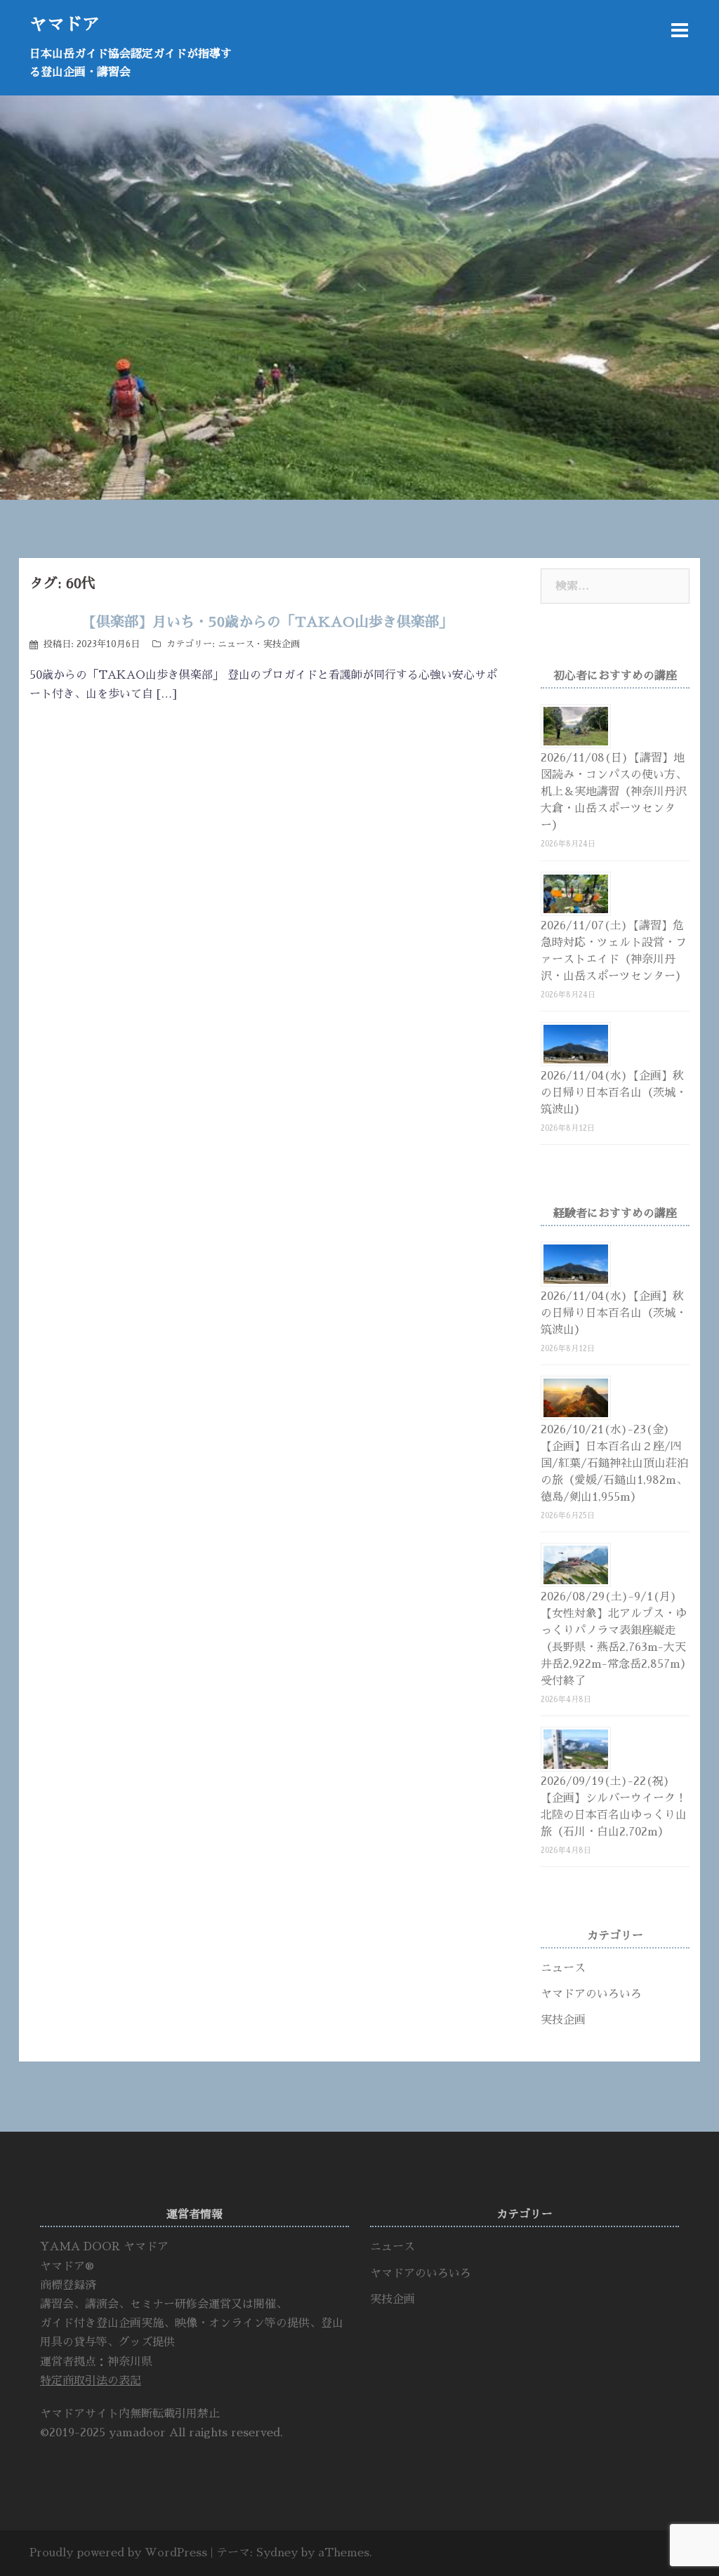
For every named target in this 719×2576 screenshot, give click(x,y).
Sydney (277, 2553)
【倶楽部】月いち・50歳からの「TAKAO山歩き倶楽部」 (268, 622)
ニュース (236, 644)
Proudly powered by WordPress (118, 2553)
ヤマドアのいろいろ (591, 1994)
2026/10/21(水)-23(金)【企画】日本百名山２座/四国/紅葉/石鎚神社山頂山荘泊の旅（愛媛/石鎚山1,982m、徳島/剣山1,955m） (614, 1463)
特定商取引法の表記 (91, 2381)
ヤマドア (65, 24)
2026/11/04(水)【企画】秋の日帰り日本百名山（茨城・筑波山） (614, 1093)
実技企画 (282, 644)
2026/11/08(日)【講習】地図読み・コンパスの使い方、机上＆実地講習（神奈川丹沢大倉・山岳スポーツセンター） (614, 792)
